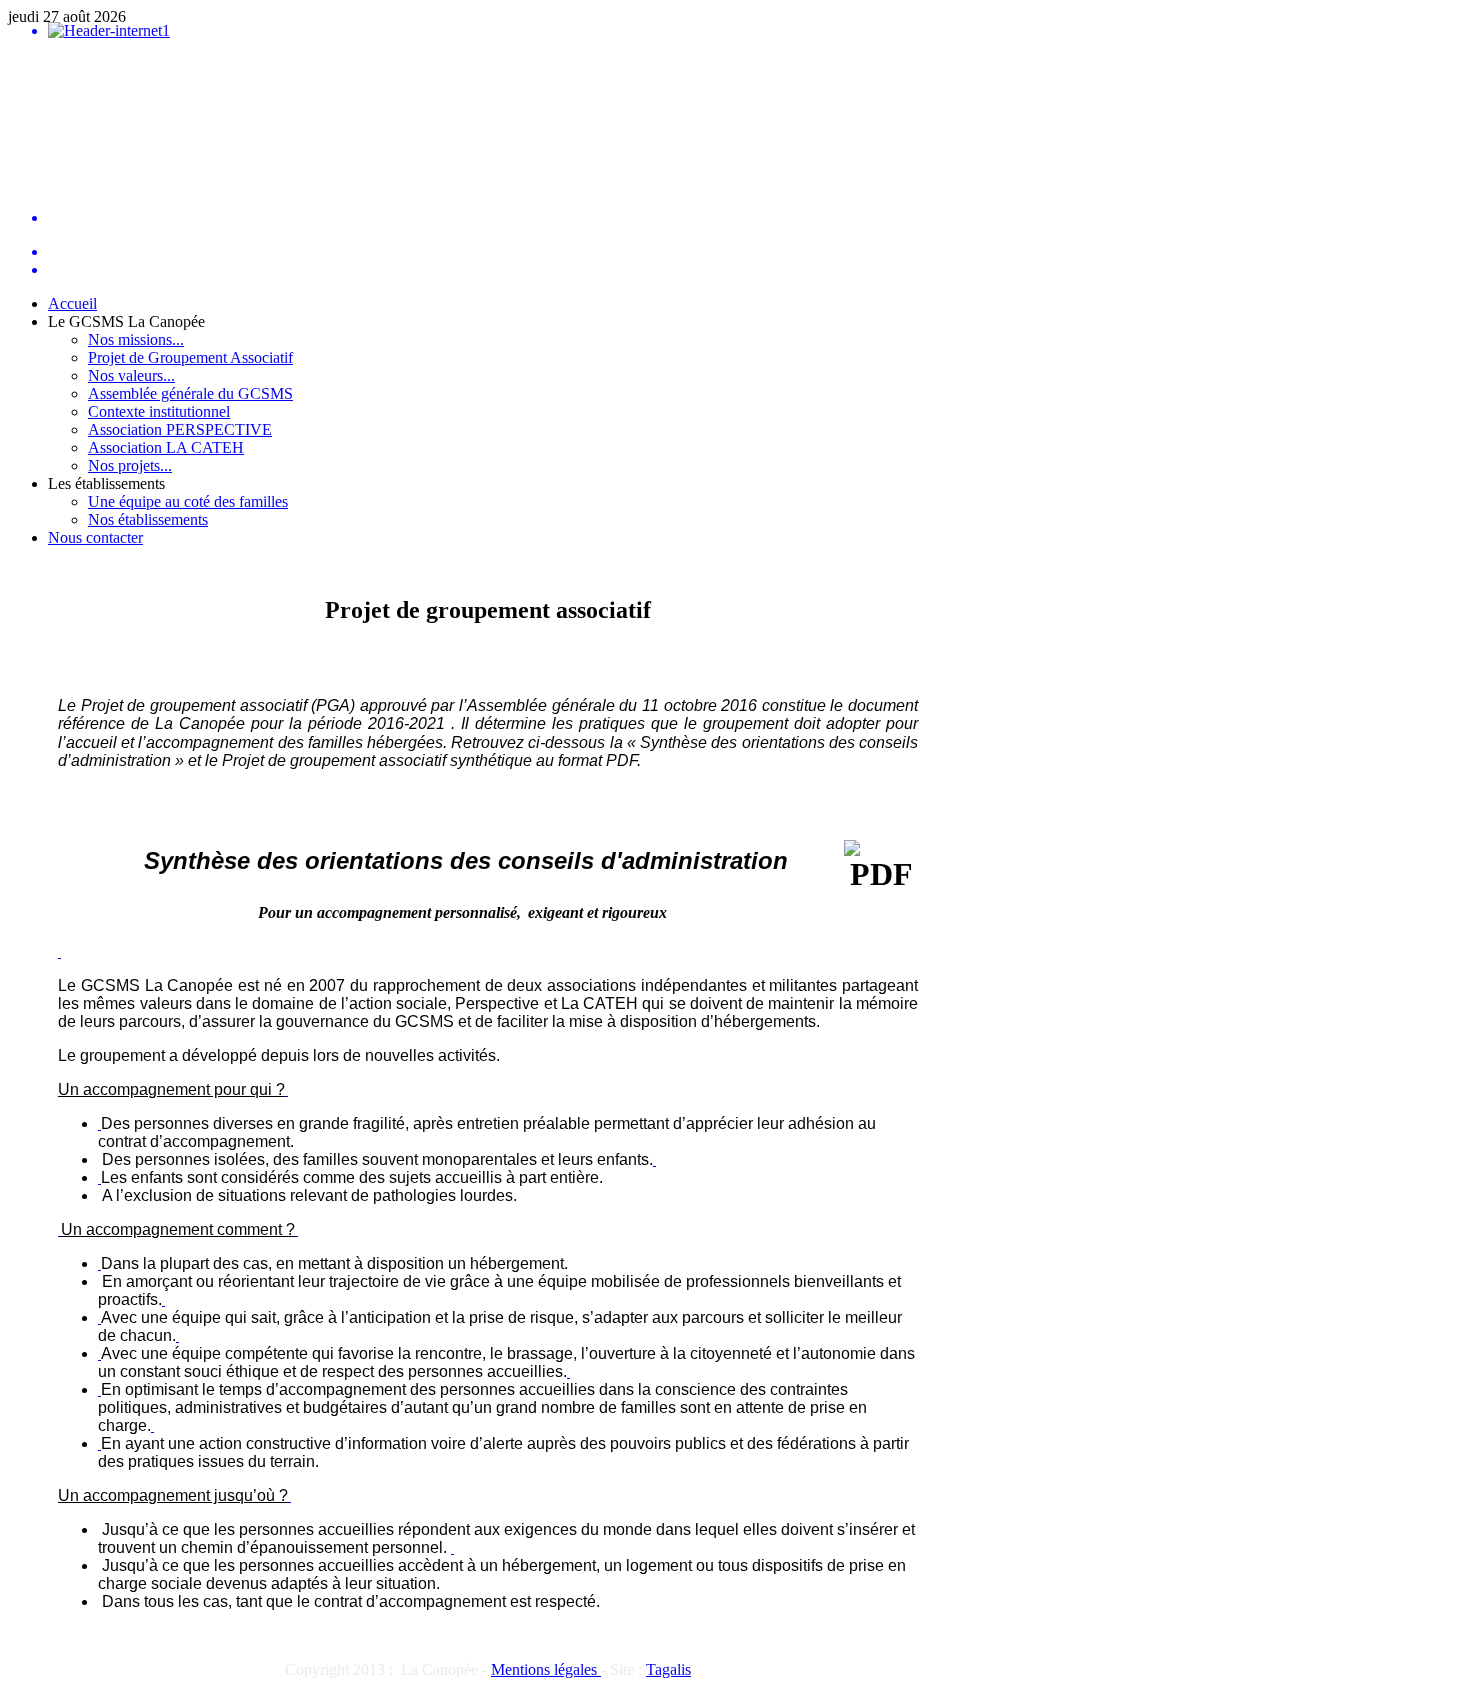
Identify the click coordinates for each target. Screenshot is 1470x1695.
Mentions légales (546, 1669)
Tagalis (668, 1669)
